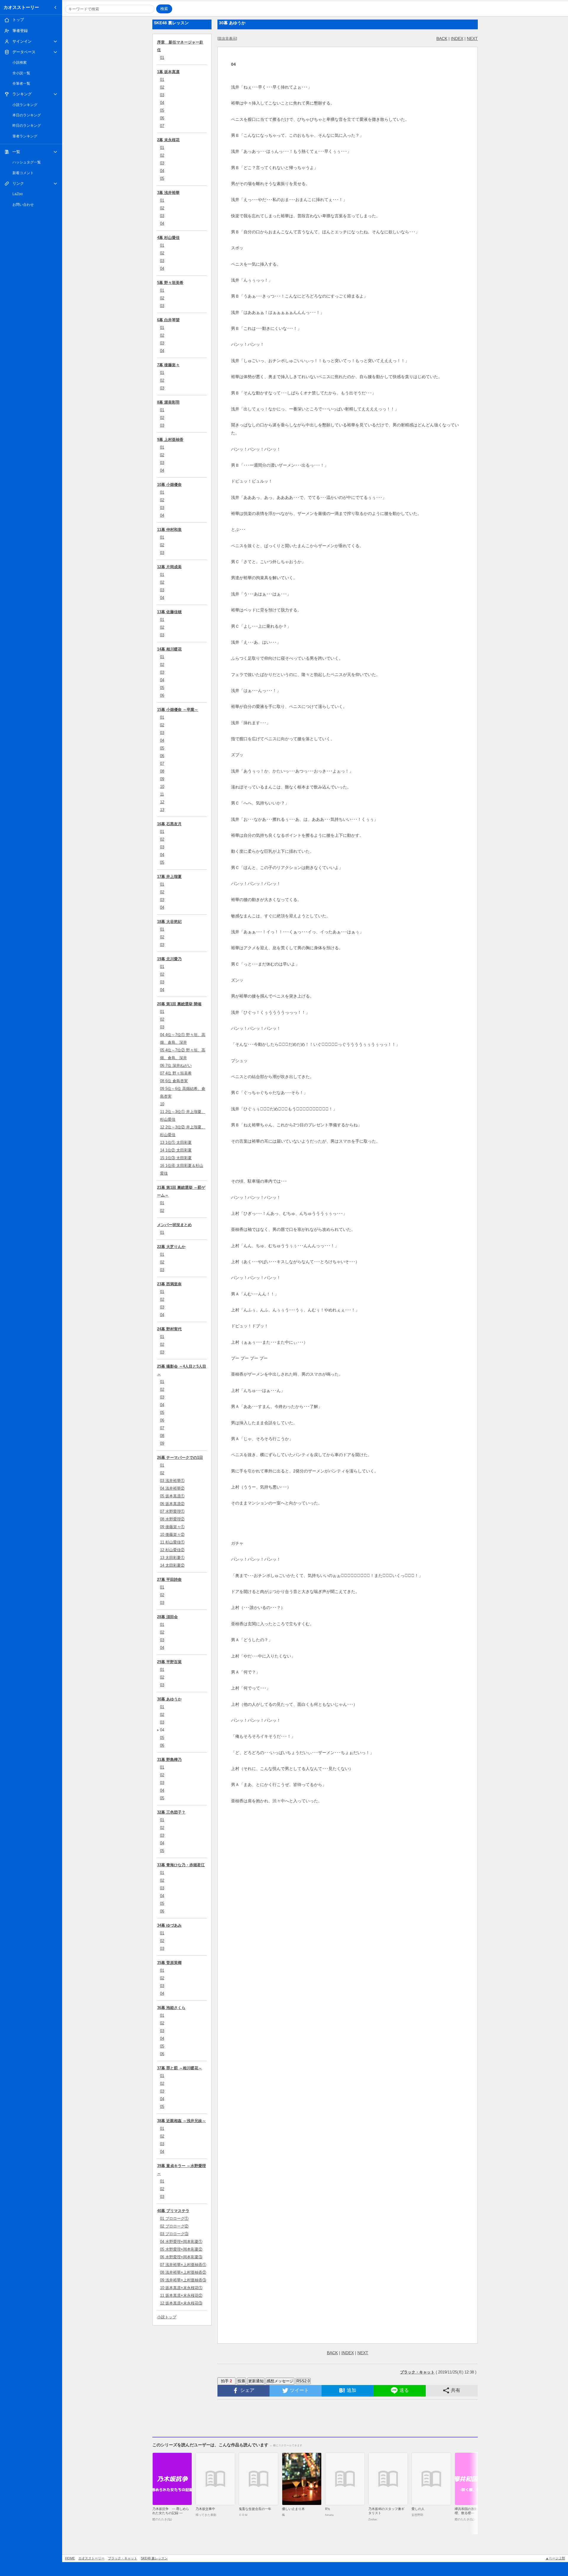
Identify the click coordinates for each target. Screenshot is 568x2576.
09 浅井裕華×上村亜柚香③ (183, 2280)
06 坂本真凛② (172, 1504)
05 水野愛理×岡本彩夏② (181, 2249)
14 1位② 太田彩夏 (176, 1150)
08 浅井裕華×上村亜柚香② (183, 2272)
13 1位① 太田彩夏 (176, 1142)
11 (162, 794)
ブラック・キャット (123, 2558)
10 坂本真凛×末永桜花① (181, 2288)
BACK (442, 38)
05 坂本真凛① (172, 1496)
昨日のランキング (27, 126)
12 (162, 802)
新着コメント (23, 173)
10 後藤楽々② (172, 1534)
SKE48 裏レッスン (154, 2558)
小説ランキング (25, 105)
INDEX (457, 38)
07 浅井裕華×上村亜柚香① (183, 2265)
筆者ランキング (25, 136)
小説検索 (20, 62)
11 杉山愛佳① (172, 1542)
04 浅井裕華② (172, 1488)
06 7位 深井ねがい (176, 1065)
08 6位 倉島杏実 (174, 1081)
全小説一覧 (21, 73)
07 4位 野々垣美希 (176, 1073)
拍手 (226, 2381)
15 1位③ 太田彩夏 (176, 1158)
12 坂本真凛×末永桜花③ (181, 2303)
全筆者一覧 (21, 83)
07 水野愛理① (172, 1511)
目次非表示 (227, 38)
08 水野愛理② (172, 1519)
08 (162, 771)
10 (162, 787)
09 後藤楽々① (172, 1527)
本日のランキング (27, 115)
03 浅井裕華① (172, 1481)
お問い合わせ (23, 205)
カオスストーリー (21, 7)
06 (162, 118)
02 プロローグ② (174, 2226)
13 (162, 810)
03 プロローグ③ (174, 2234)
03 (162, 95)
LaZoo (18, 194)
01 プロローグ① (174, 2218)
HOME (70, 2558)
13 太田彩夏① (172, 1558)
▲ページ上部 (555, 2558)
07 (162, 126)
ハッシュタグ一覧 (27, 162)
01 (162, 58)
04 (162, 103)
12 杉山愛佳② (172, 1550)
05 (162, 110)
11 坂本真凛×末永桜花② (181, 2295)
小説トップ (167, 2317)
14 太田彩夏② (172, 1565)
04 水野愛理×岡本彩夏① (181, 2242)
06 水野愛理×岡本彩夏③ (181, 2257)
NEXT (472, 38)
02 (162, 87)
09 (162, 779)
